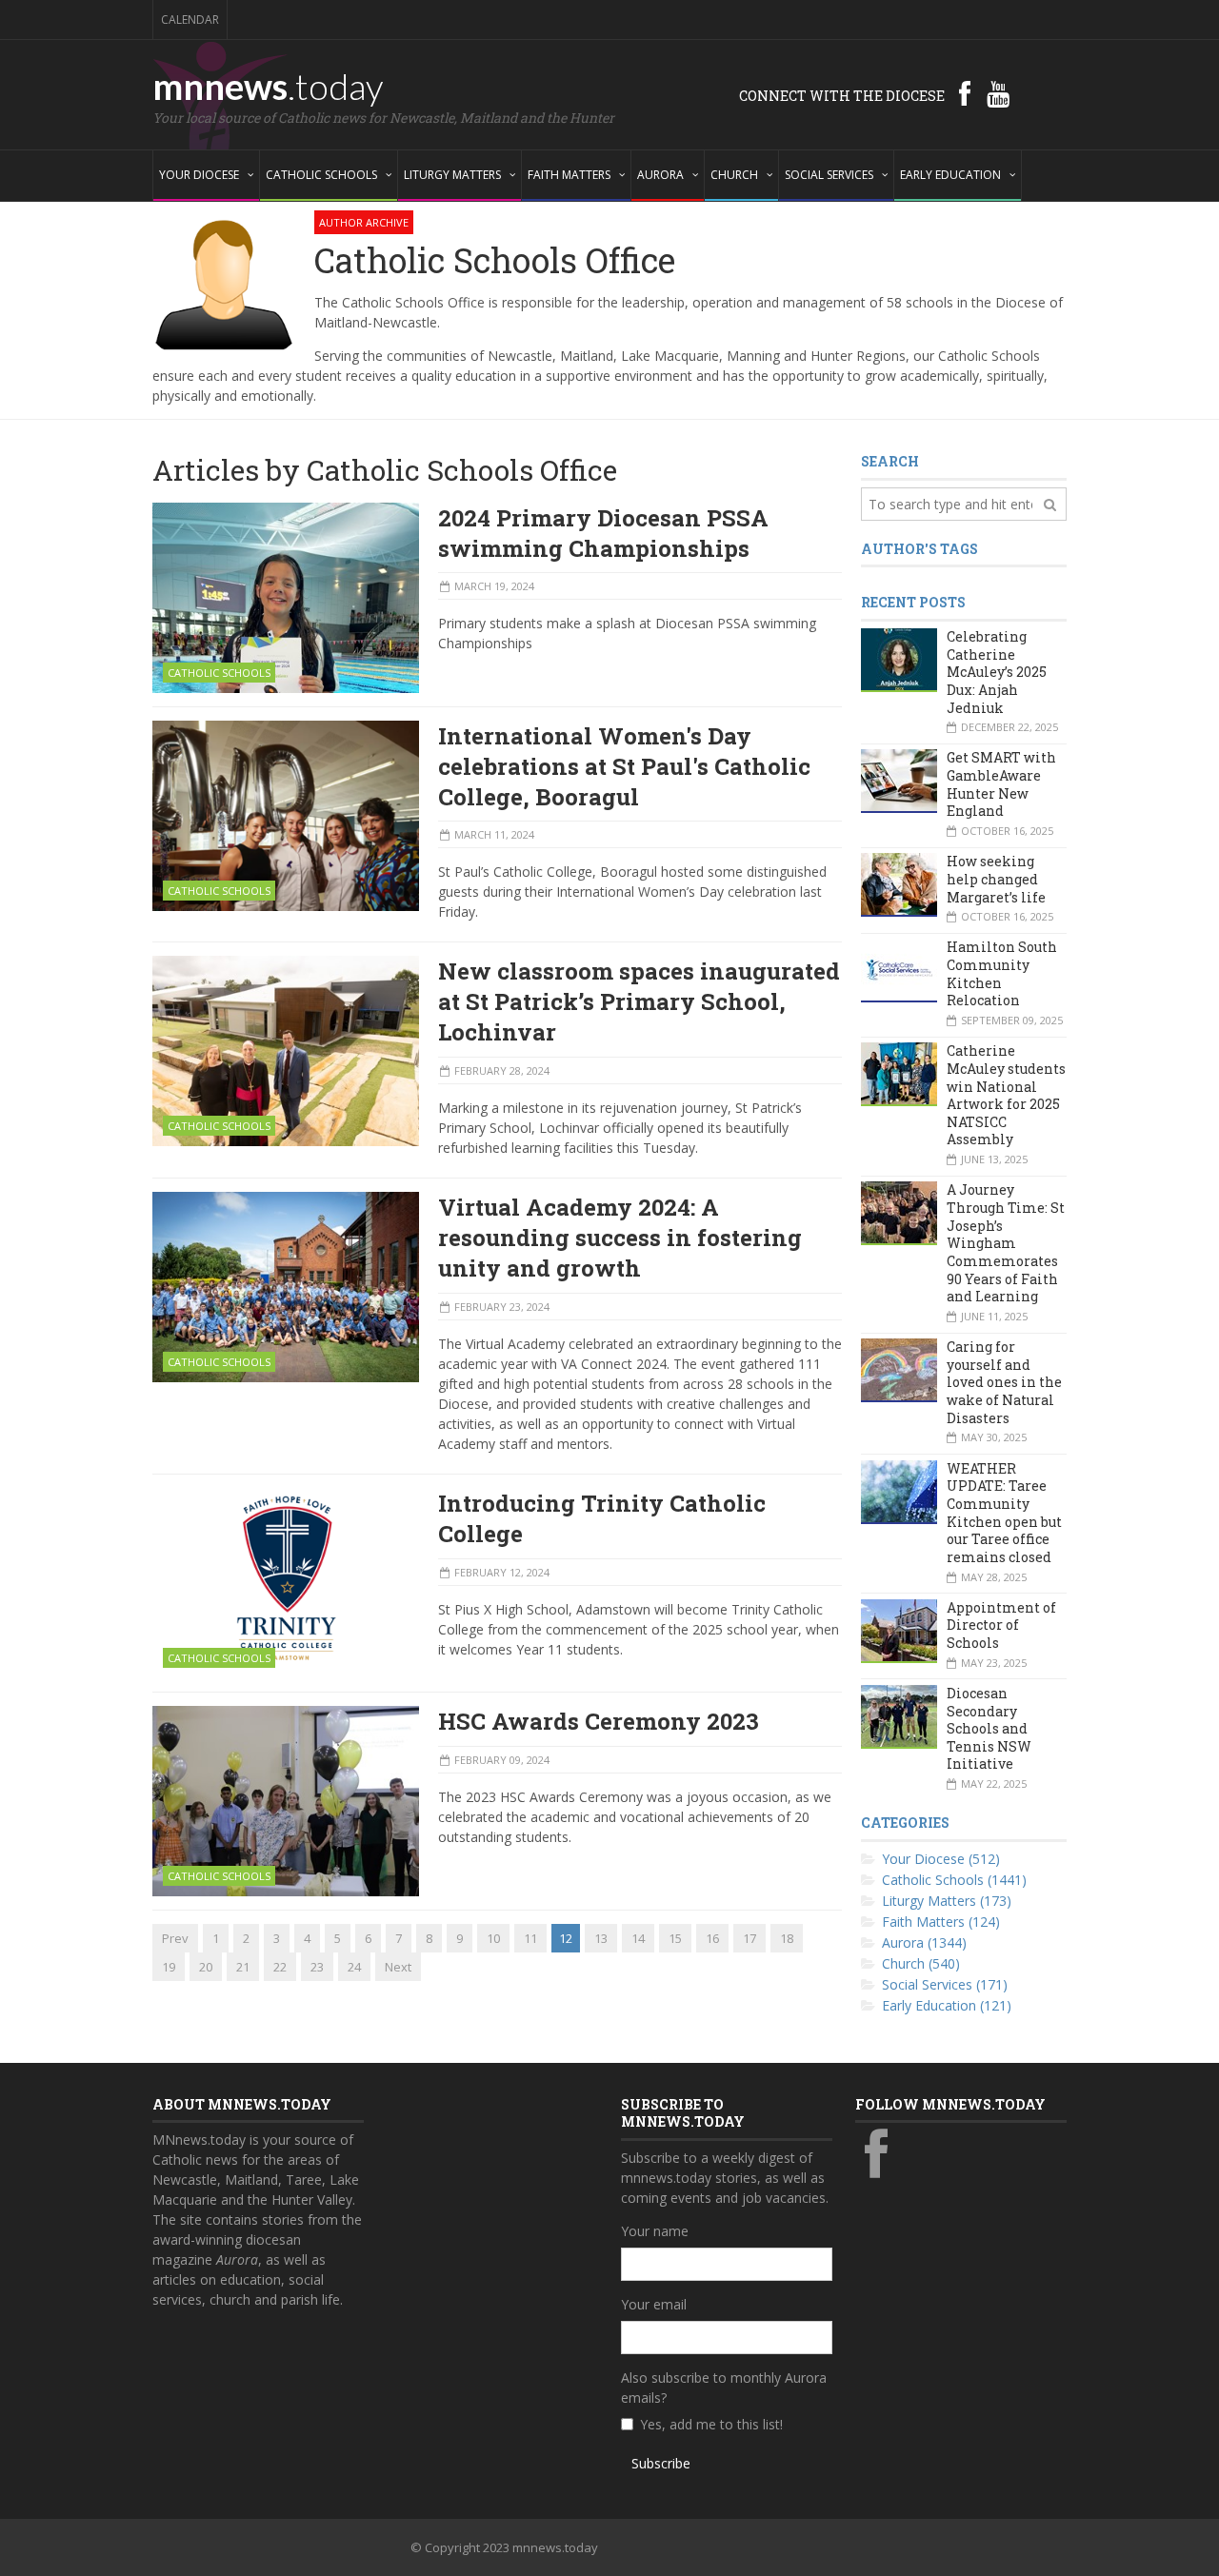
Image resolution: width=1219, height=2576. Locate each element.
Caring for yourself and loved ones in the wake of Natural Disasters (1004, 1382)
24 (354, 1967)
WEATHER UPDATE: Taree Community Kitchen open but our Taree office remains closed (1004, 1513)
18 (787, 1938)
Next (398, 1967)
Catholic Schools (219, 673)
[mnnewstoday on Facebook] (965, 93)
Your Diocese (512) (941, 1859)
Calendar (190, 20)
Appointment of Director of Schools (1001, 1625)
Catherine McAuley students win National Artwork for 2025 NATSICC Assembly (1006, 1095)
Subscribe (661, 2463)
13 (601, 1938)
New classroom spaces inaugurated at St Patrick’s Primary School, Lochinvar (639, 1001)
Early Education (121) (947, 2005)
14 (638, 1938)
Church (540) (921, 1963)
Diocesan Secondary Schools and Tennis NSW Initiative (989, 1729)
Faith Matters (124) (941, 1922)
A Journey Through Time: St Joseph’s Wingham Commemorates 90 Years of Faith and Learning (1006, 1243)
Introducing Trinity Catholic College (602, 1518)
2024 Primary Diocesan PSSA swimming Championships (603, 533)
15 (675, 1938)
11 (530, 1938)
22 (280, 1967)
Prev (175, 1938)
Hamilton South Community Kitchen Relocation (1002, 973)
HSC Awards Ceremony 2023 (599, 1721)
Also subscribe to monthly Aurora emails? (724, 2388)
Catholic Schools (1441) (954, 1880)
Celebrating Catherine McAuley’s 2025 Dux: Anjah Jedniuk (997, 672)
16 (712, 1938)
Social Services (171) (945, 1984)
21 (243, 1967)
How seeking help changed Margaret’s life (996, 879)
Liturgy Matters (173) (947, 1901)
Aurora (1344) (924, 1942)
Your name (655, 2231)
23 (317, 1967)
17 (749, 1938)
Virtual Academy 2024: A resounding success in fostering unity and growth (620, 1238)
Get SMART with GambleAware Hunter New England (1001, 784)
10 (493, 1938)
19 (169, 1967)
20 (206, 1967)
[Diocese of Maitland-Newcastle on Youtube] (998, 93)
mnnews (268, 86)
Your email (654, 2304)
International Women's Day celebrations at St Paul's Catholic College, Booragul (624, 766)
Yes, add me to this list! (711, 2424)
